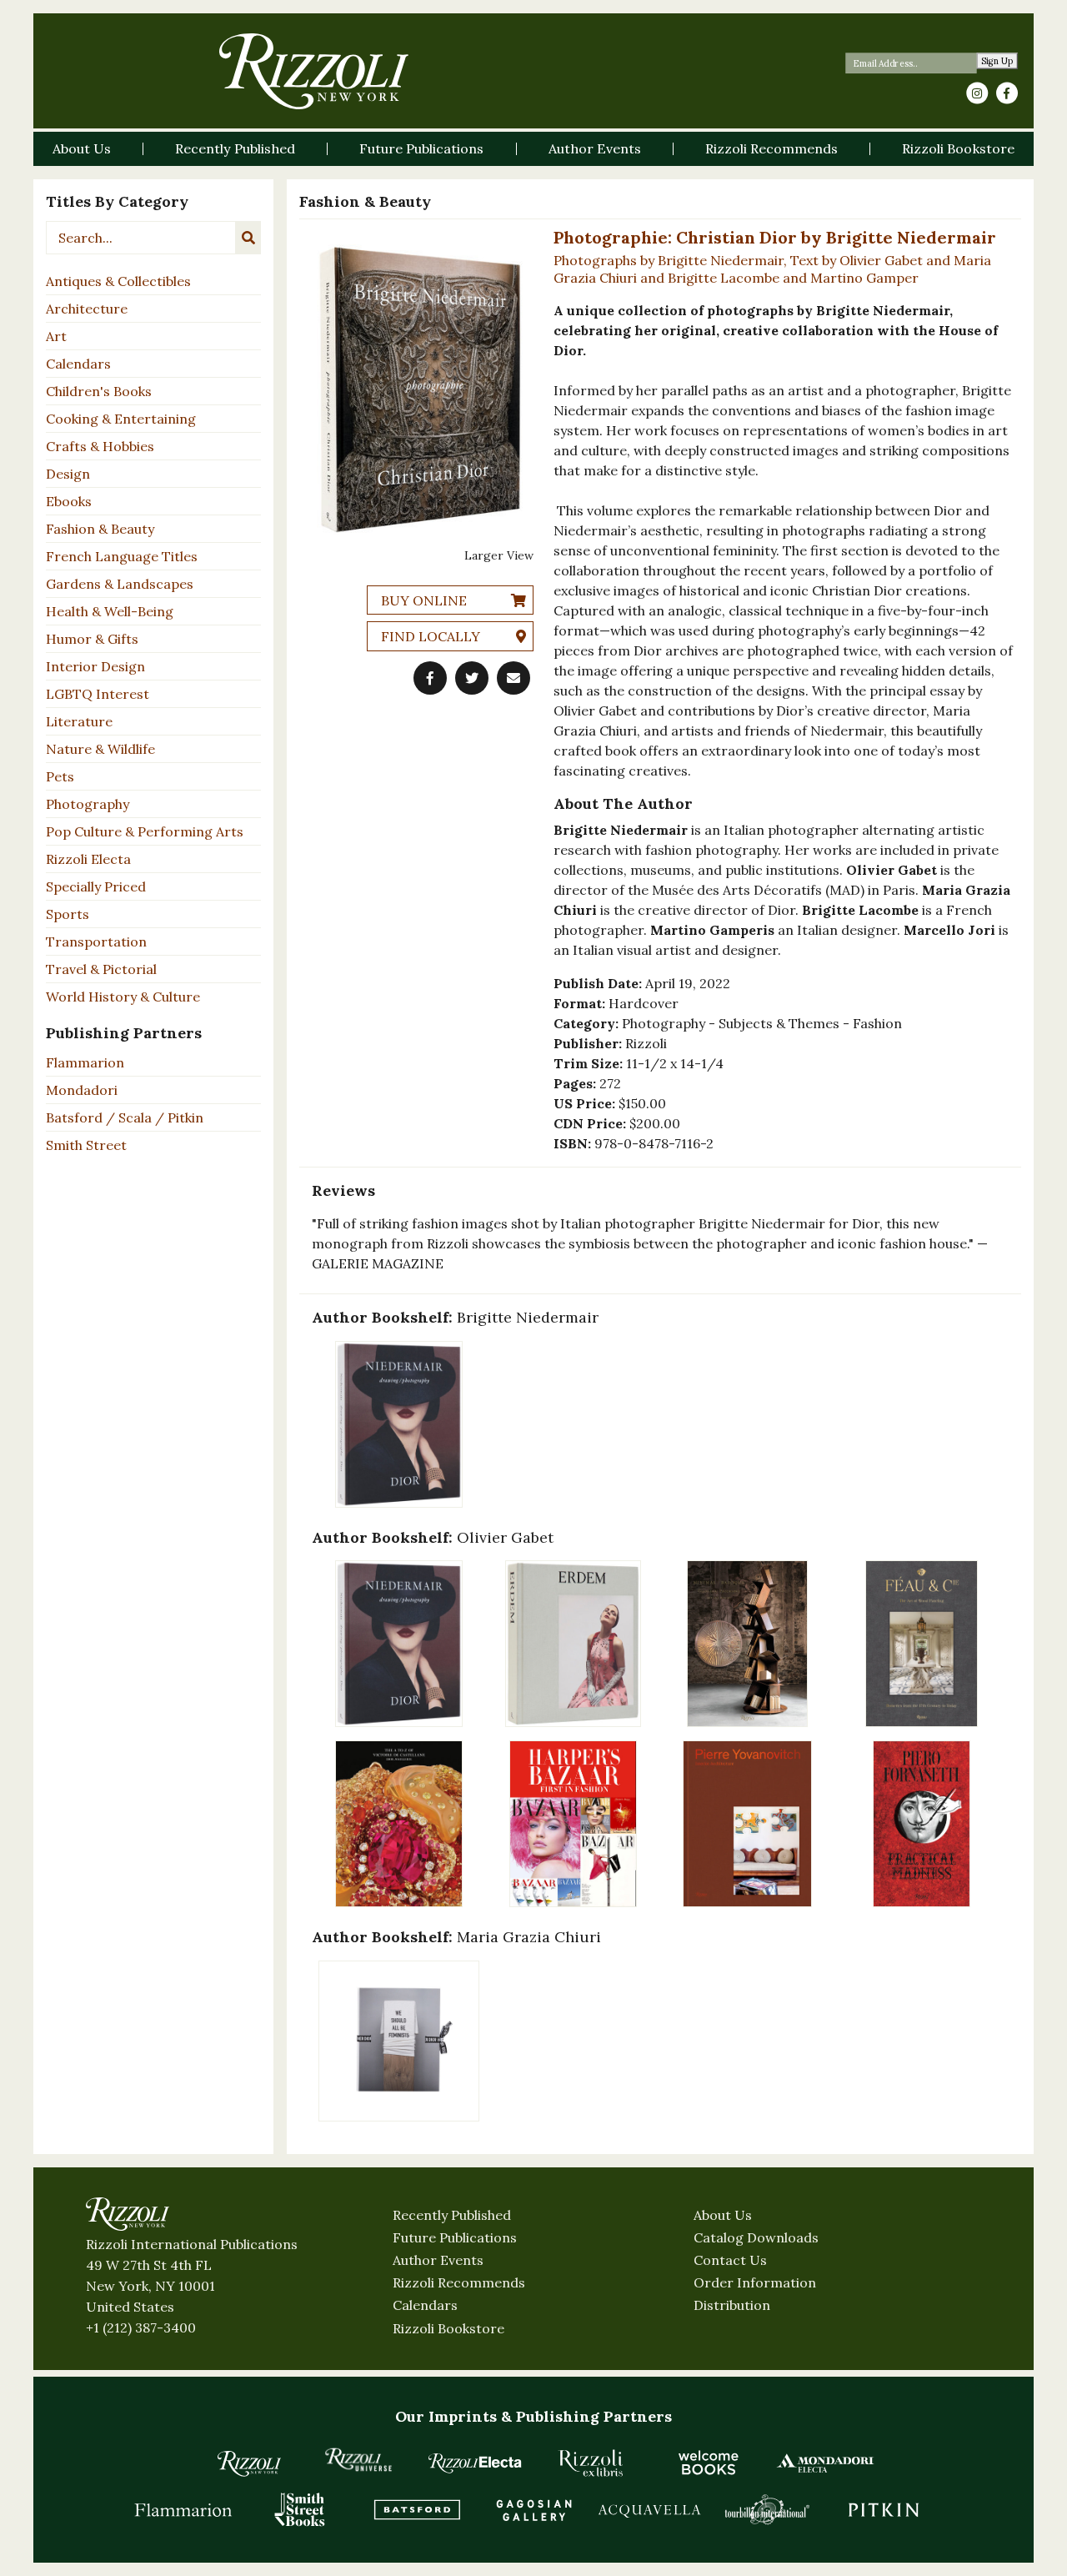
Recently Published (452, 2215)
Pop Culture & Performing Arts (145, 831)
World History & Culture (123, 997)
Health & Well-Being (110, 611)
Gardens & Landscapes (120, 584)
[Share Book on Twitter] (472, 678)
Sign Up (997, 61)
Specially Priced (96, 886)
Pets (60, 776)
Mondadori (82, 1090)
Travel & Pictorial (101, 969)
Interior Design (95, 666)
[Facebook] (1007, 93)
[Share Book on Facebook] (430, 678)
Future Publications (455, 2237)
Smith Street (86, 1145)
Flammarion (85, 1062)
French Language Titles (122, 556)
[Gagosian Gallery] (533, 2509)
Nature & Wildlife (100, 749)
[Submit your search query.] (248, 238)
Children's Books (99, 391)
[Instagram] (977, 93)
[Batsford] (417, 2509)
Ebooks (69, 501)
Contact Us (730, 2260)
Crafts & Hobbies (100, 446)
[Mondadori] (825, 2463)
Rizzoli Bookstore (448, 2328)
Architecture (87, 309)
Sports (68, 914)
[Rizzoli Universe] (358, 2460)
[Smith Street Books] (300, 2509)
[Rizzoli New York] (314, 71)
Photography (88, 804)
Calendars (78, 364)
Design (68, 474)
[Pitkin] (884, 2509)
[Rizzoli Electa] (475, 2463)
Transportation (96, 942)
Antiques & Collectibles (118, 281)
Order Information (755, 2282)
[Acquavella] (650, 2509)
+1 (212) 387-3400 (141, 2327)
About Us (723, 2215)
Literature (79, 721)
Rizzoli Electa (88, 859)
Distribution (732, 2305)
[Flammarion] (183, 2509)
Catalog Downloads (756, 2237)
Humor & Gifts (92, 639)
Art (56, 336)
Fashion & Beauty (100, 529)
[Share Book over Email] (513, 678)
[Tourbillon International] (767, 2509)
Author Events (438, 2260)
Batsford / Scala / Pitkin (125, 1117)
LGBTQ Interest (98, 694)
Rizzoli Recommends (459, 2282)
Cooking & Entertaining (121, 419)
